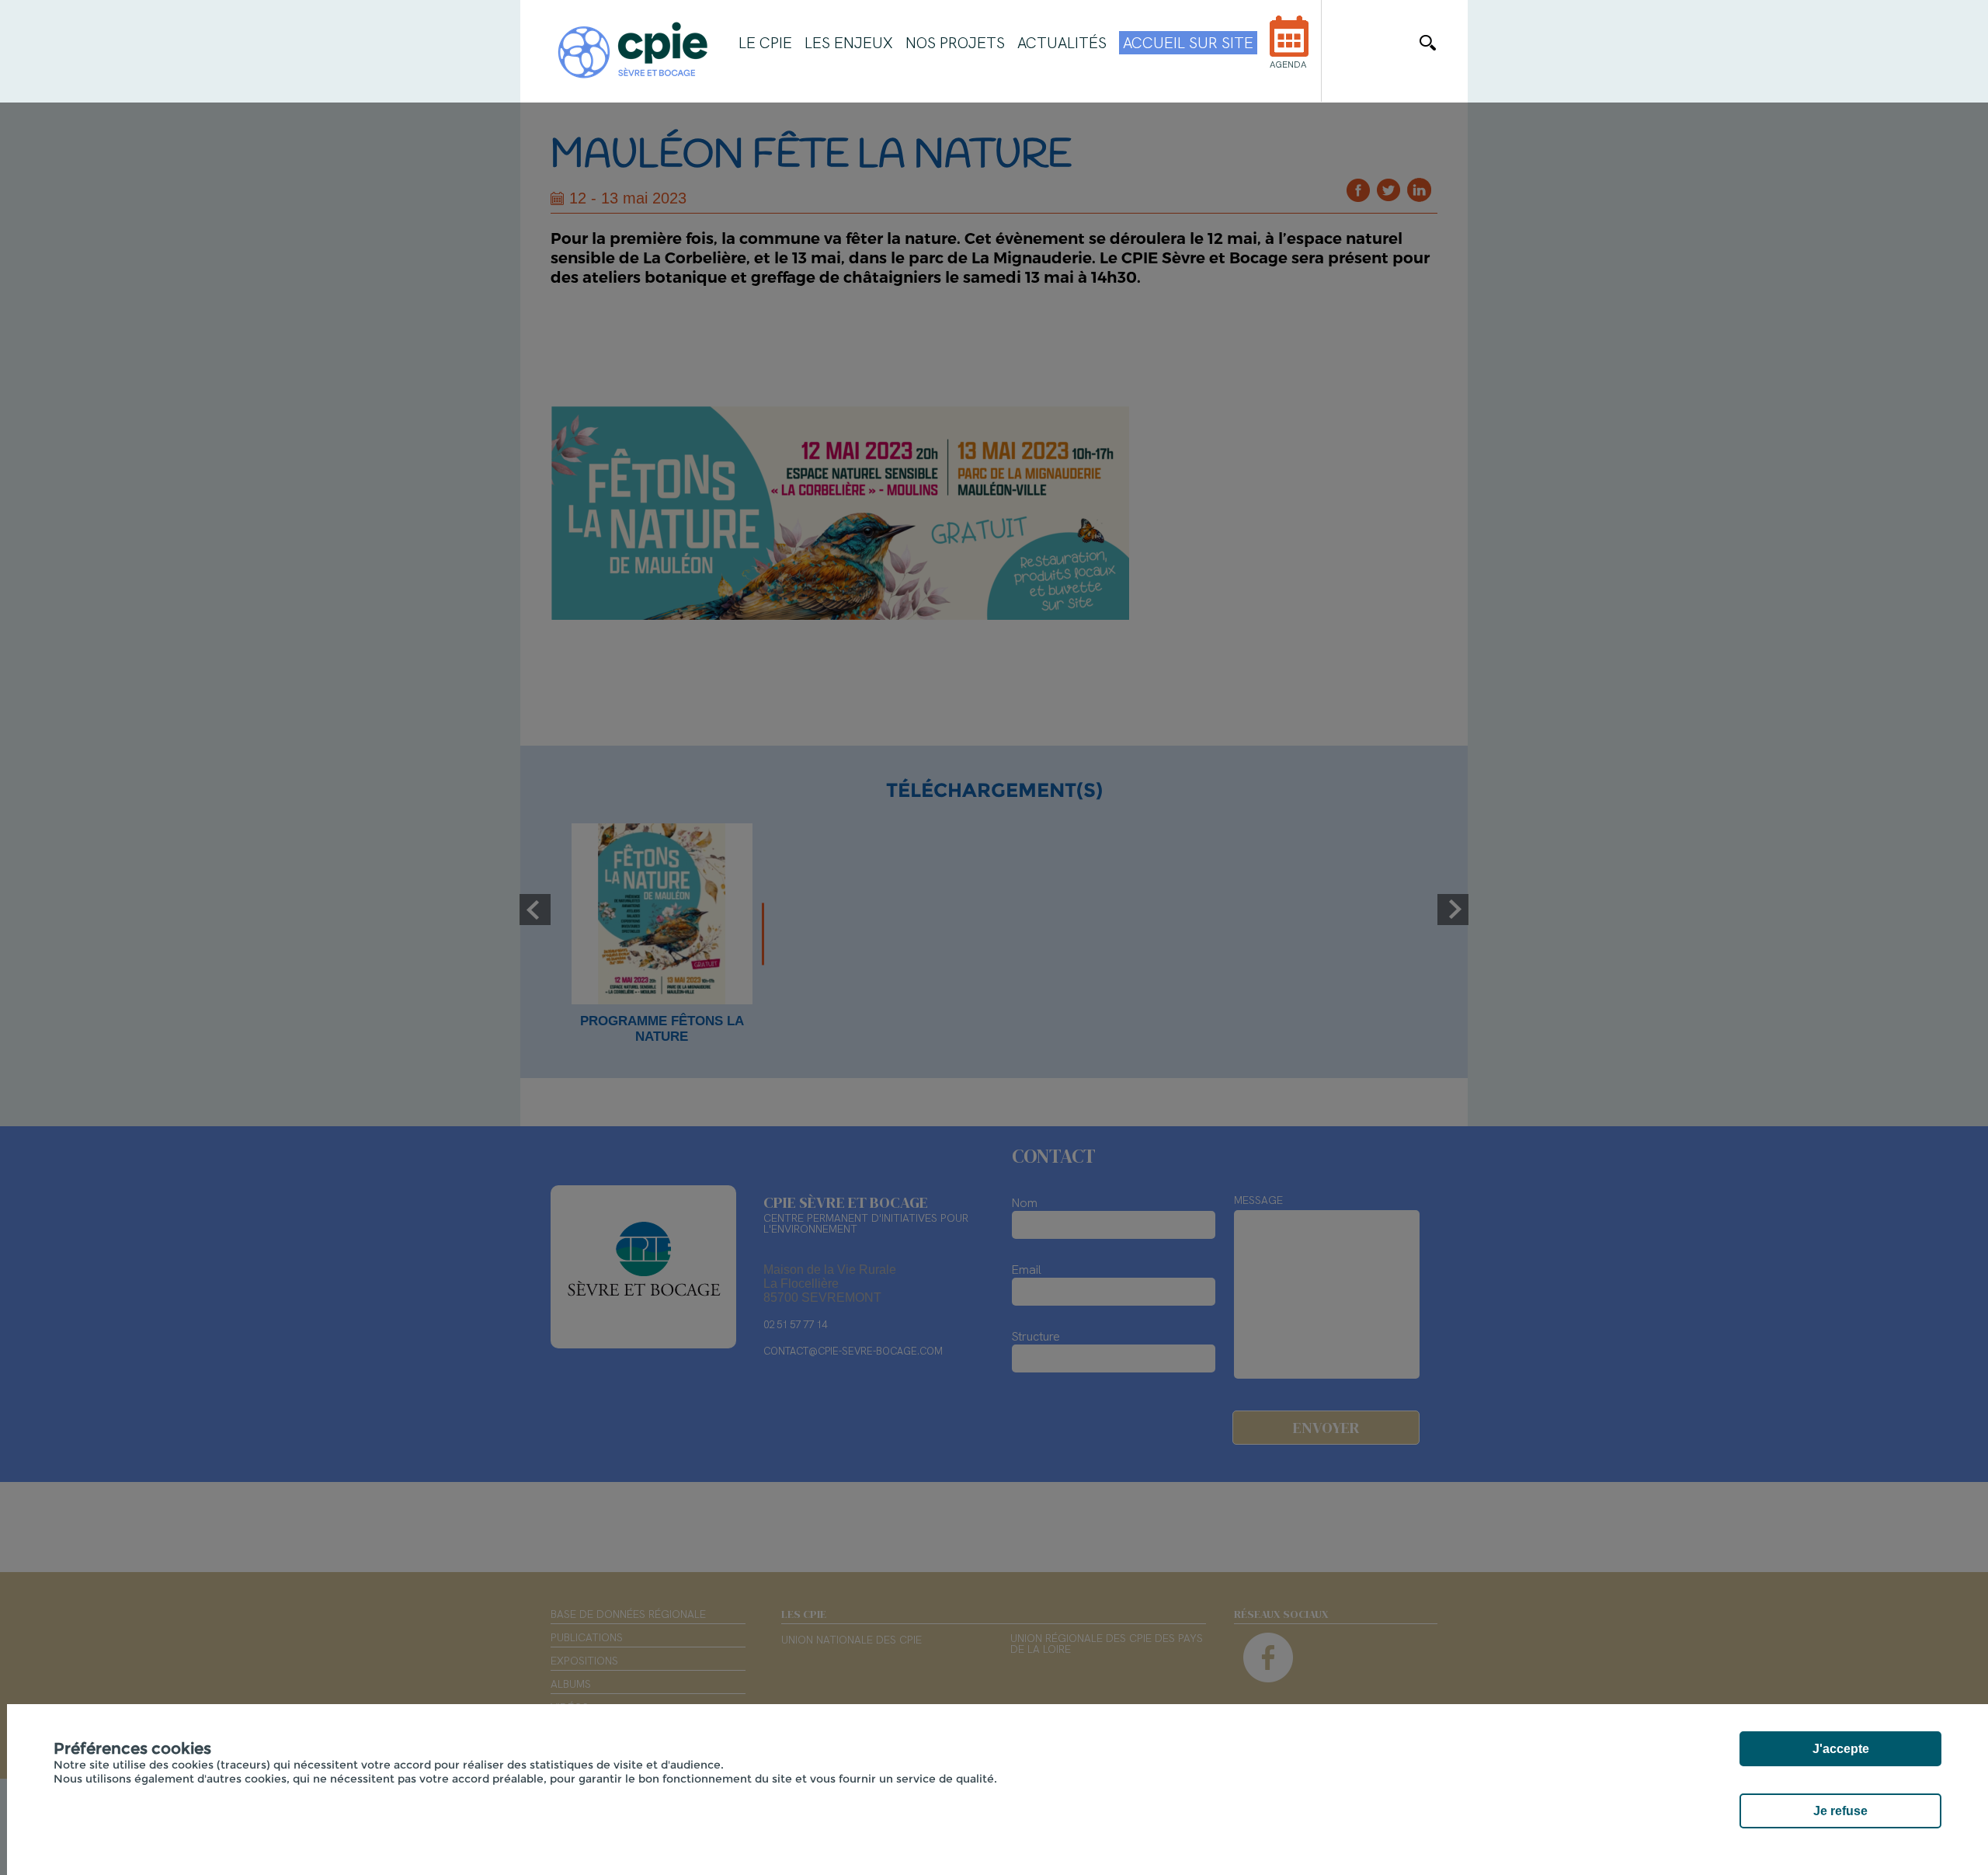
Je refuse (1840, 1811)
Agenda (1288, 64)
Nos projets (955, 43)
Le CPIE (765, 43)
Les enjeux (849, 43)
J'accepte (1841, 1749)
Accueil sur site (1188, 43)
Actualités (1062, 43)
